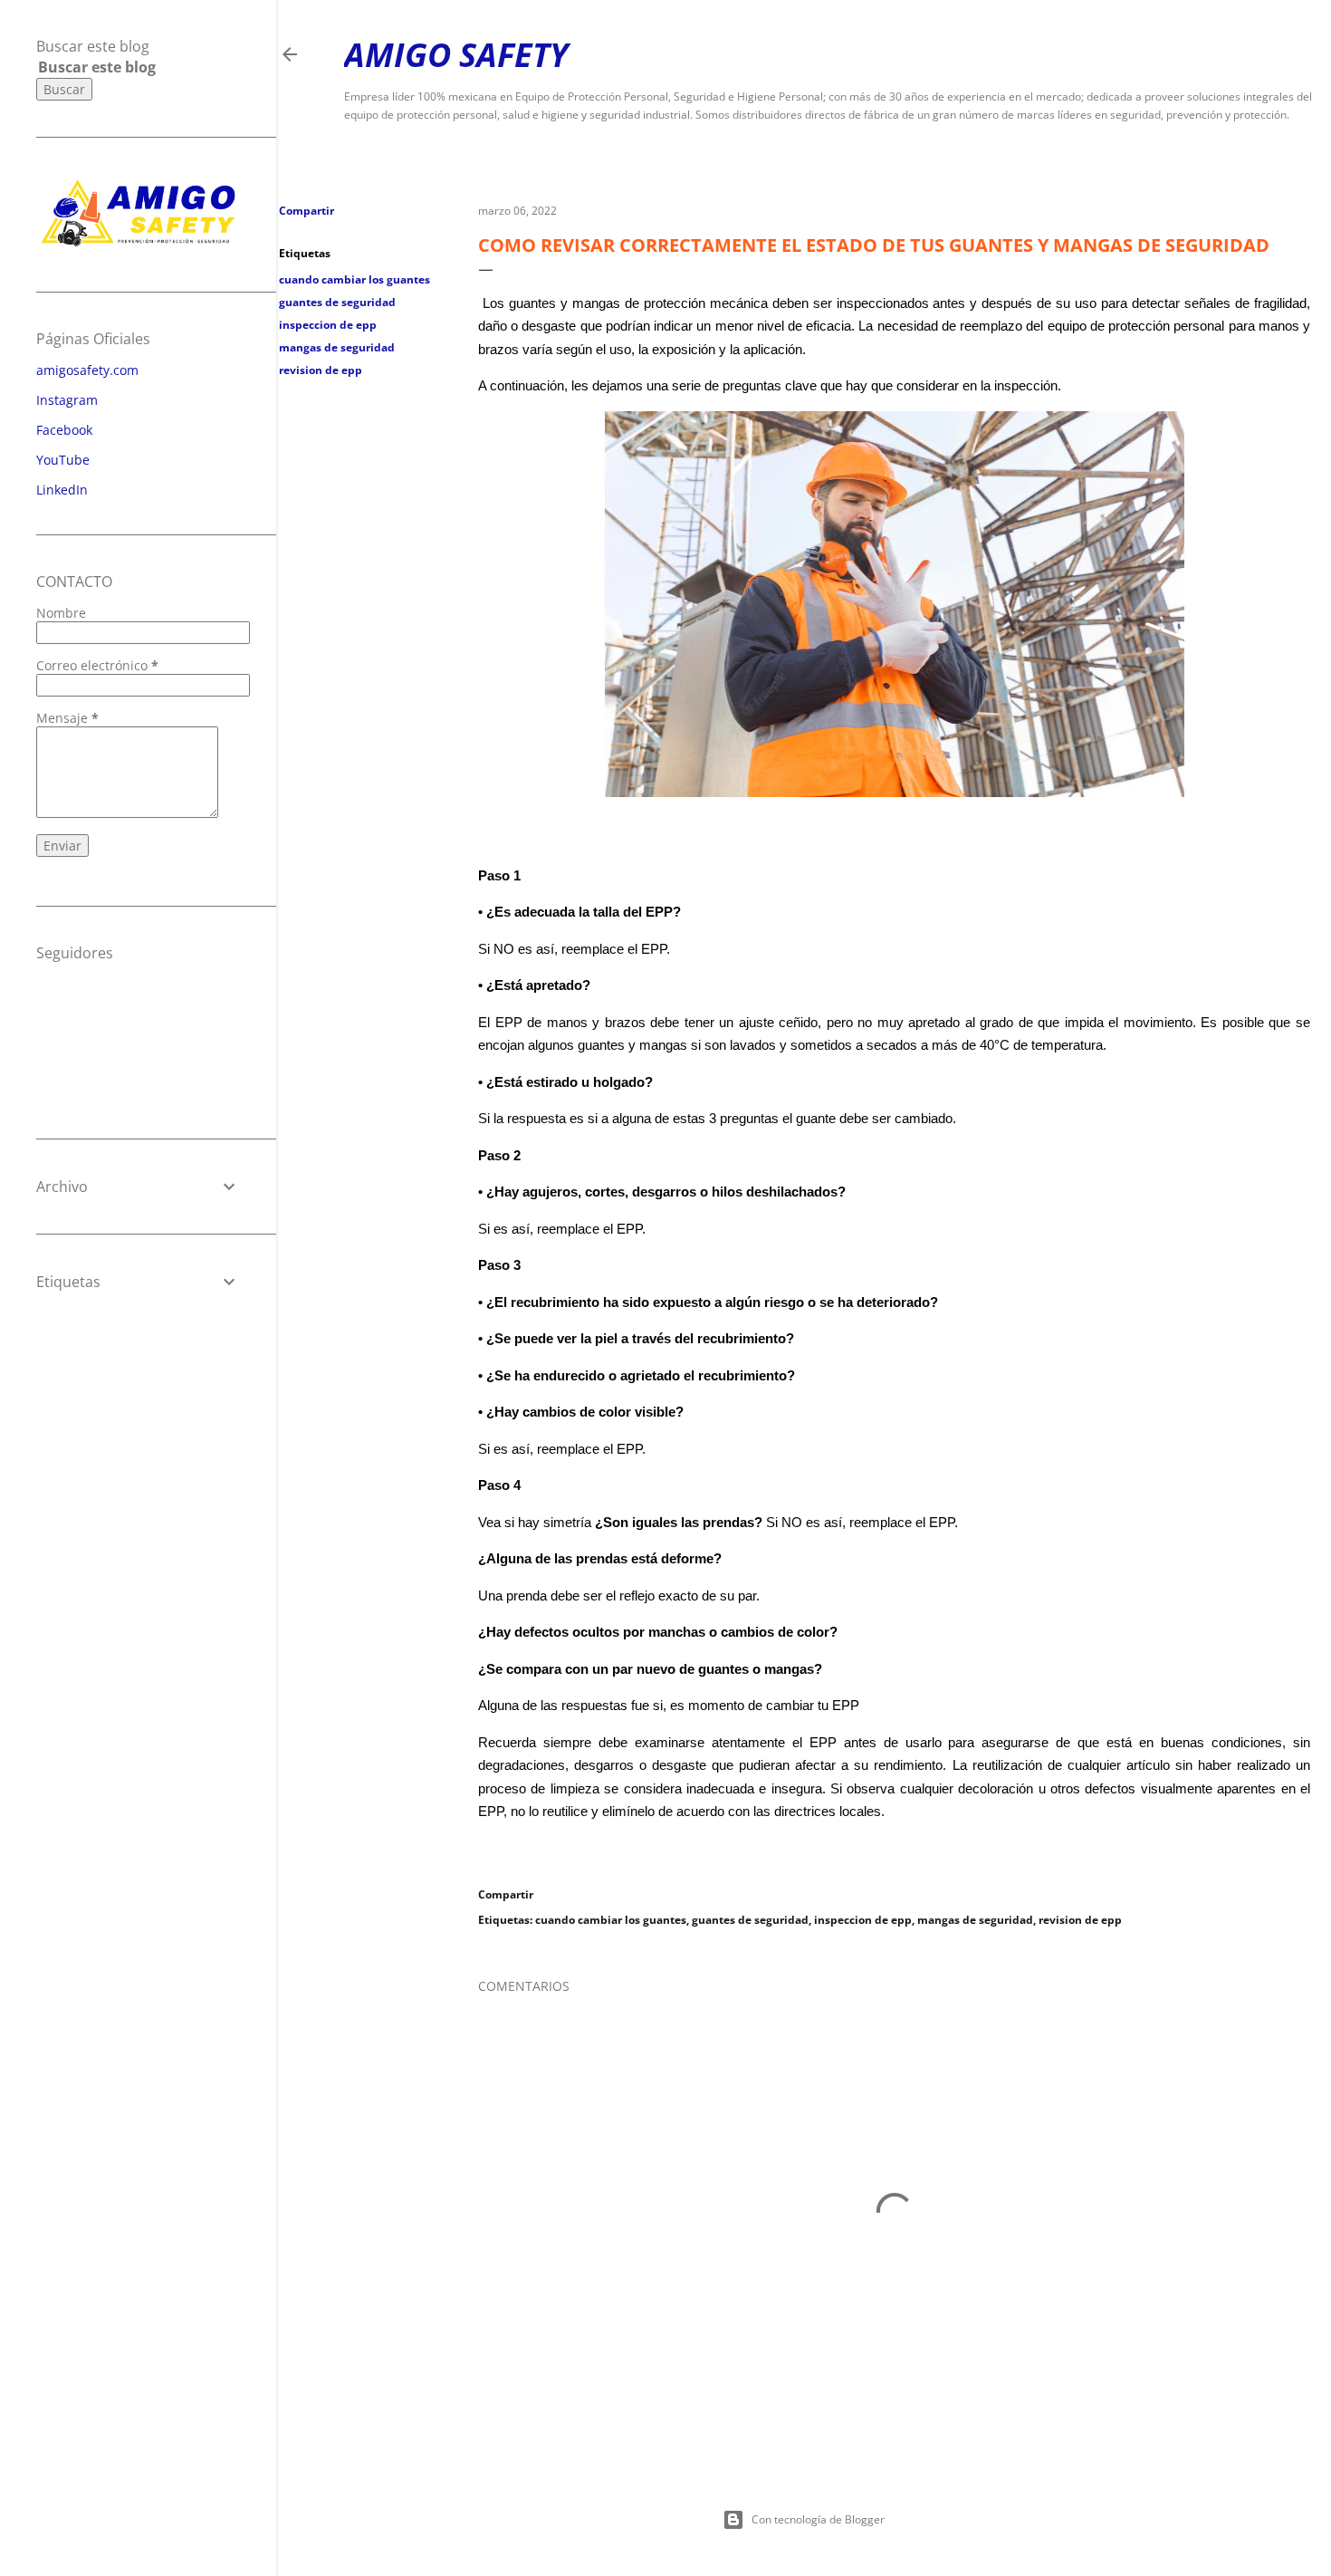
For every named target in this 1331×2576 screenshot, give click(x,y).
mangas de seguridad (337, 347)
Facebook (64, 430)
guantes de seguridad (337, 302)
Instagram (67, 400)
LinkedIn (62, 490)
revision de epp (321, 370)
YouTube (63, 460)
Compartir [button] (306, 211)
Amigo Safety (456, 55)
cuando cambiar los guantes (354, 279)
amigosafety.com (87, 370)
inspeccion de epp (328, 325)
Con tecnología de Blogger (818, 2519)
